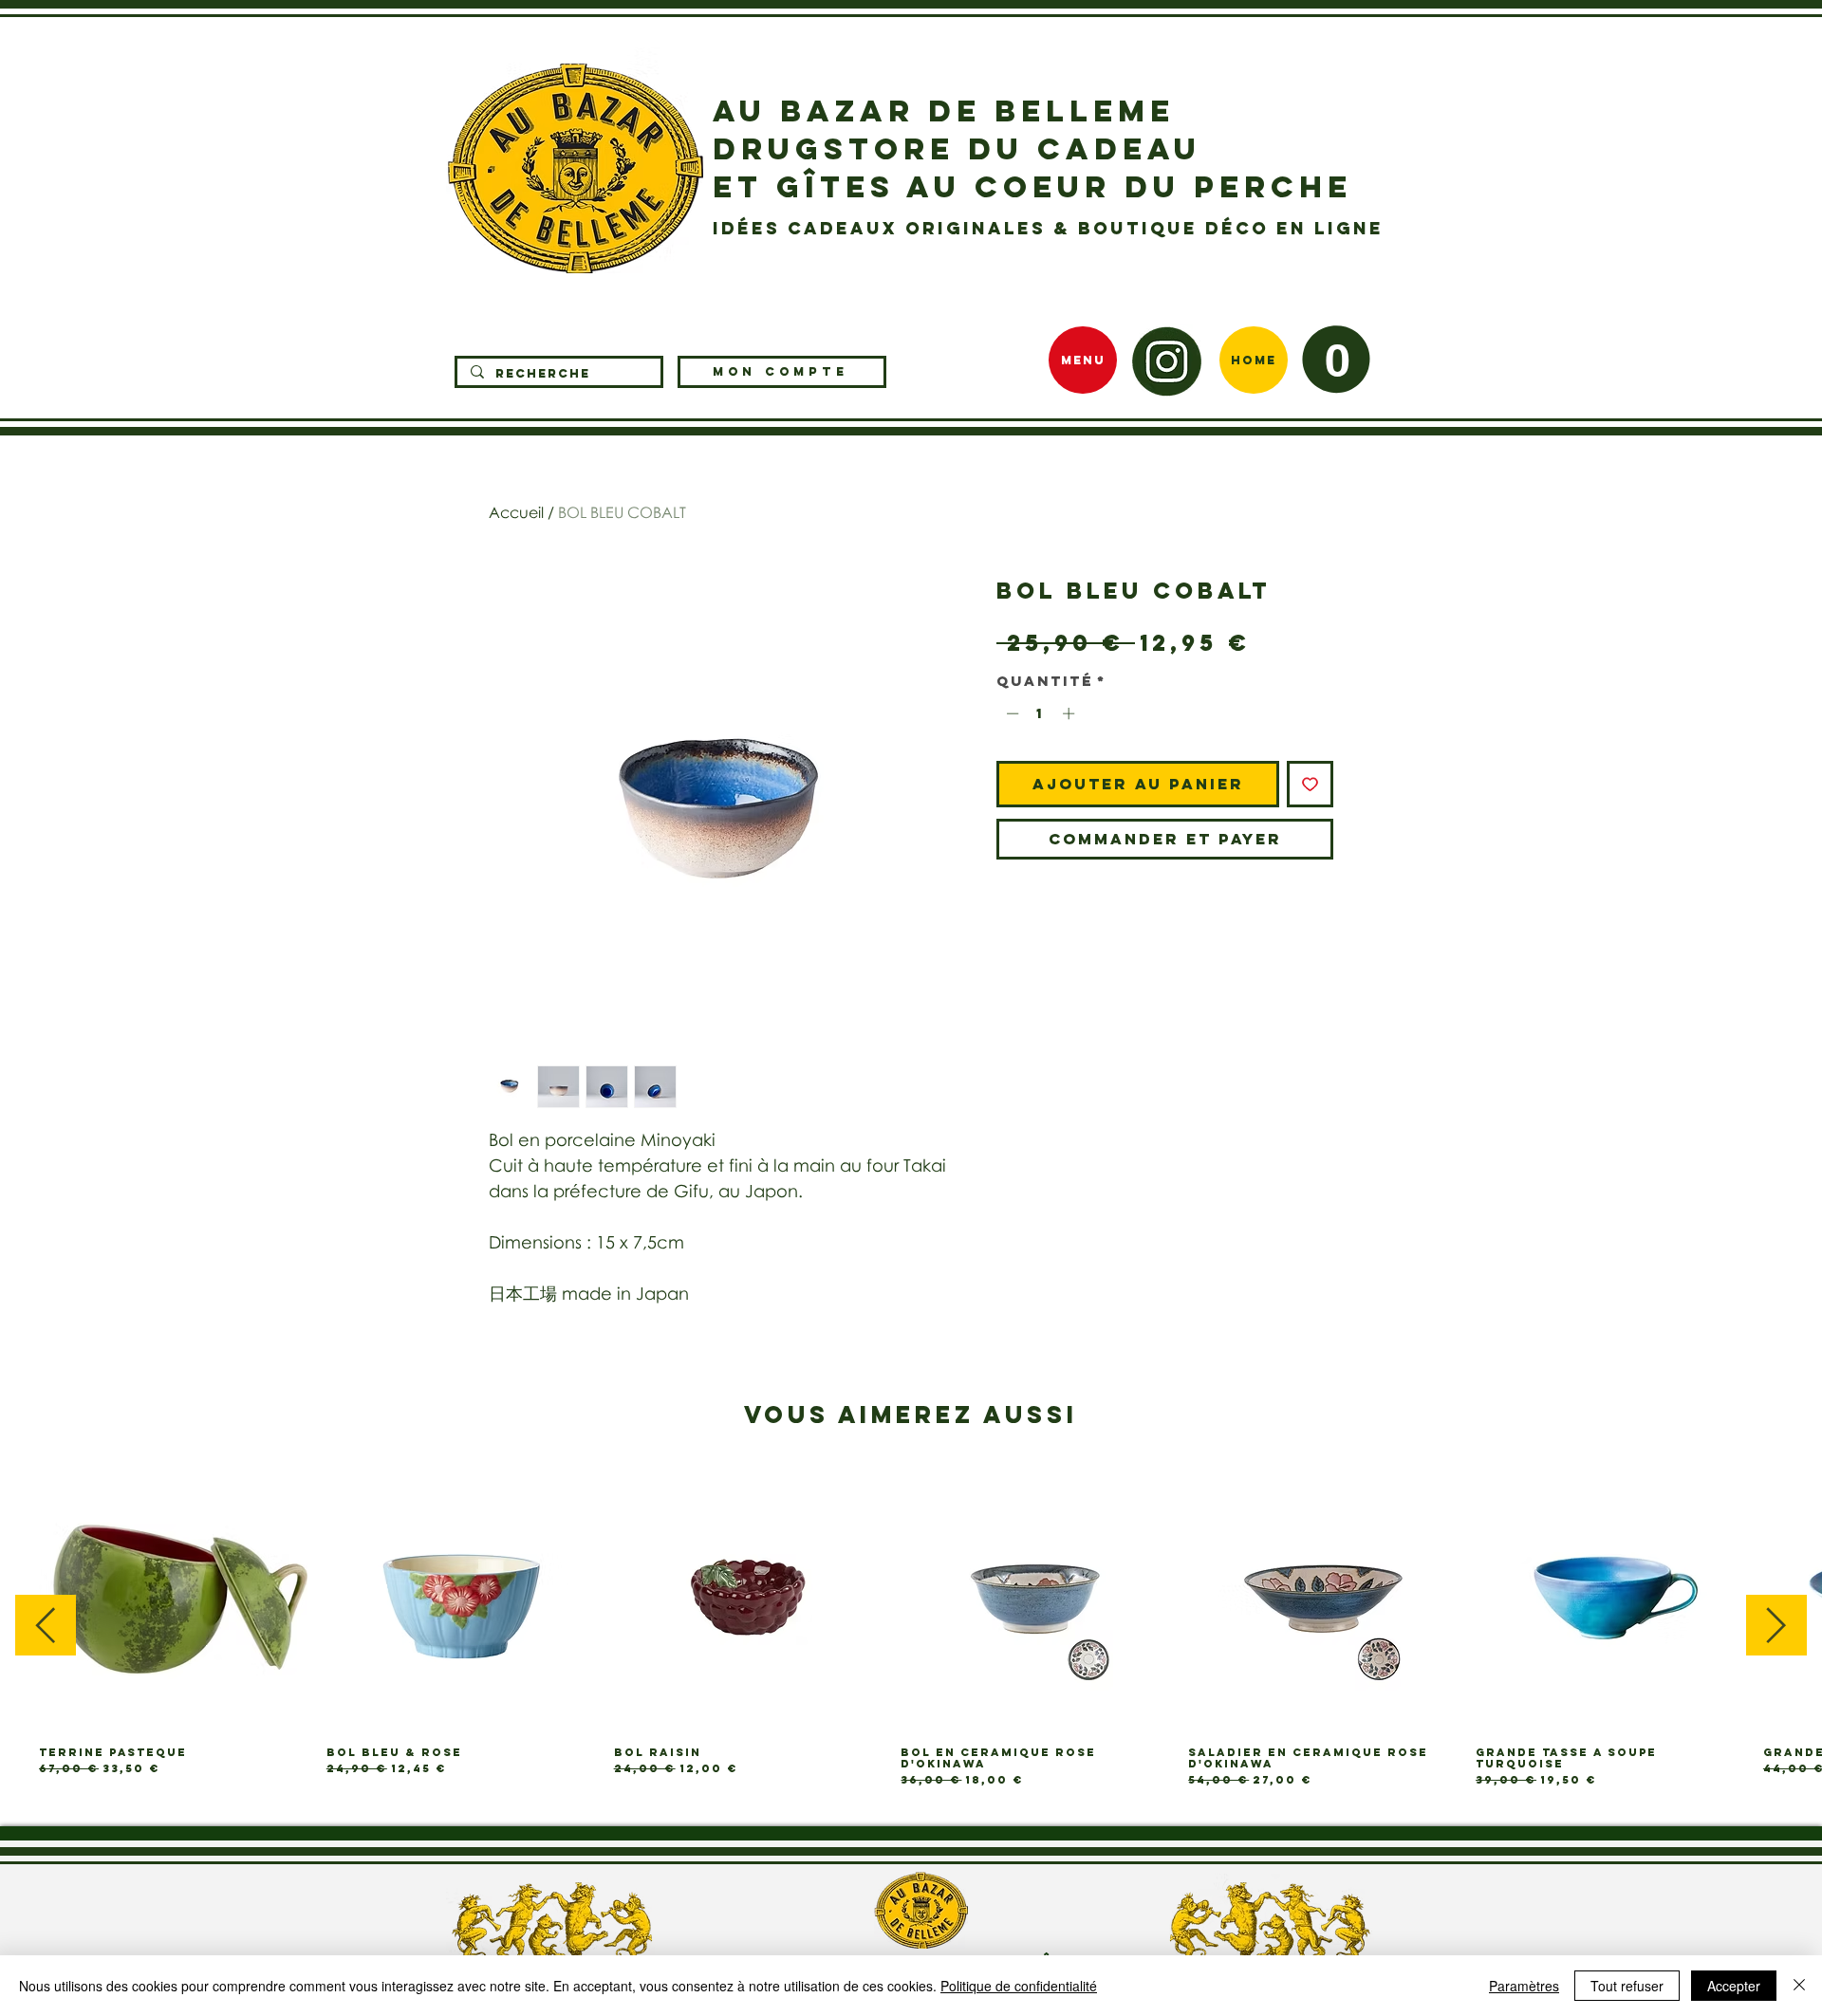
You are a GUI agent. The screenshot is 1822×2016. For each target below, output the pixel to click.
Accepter (1734, 1986)
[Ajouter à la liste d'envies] (1310, 784)
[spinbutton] (1041, 713)
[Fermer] (1799, 1986)
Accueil (516, 512)
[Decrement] (1011, 713)
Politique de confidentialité (1019, 1986)
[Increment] (1070, 713)
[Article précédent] (46, 1625)
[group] (911, 1625)
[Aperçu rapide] (173, 1597)
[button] (1336, 359)
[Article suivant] (1776, 1625)
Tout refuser (1627, 1986)
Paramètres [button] (1524, 1986)
